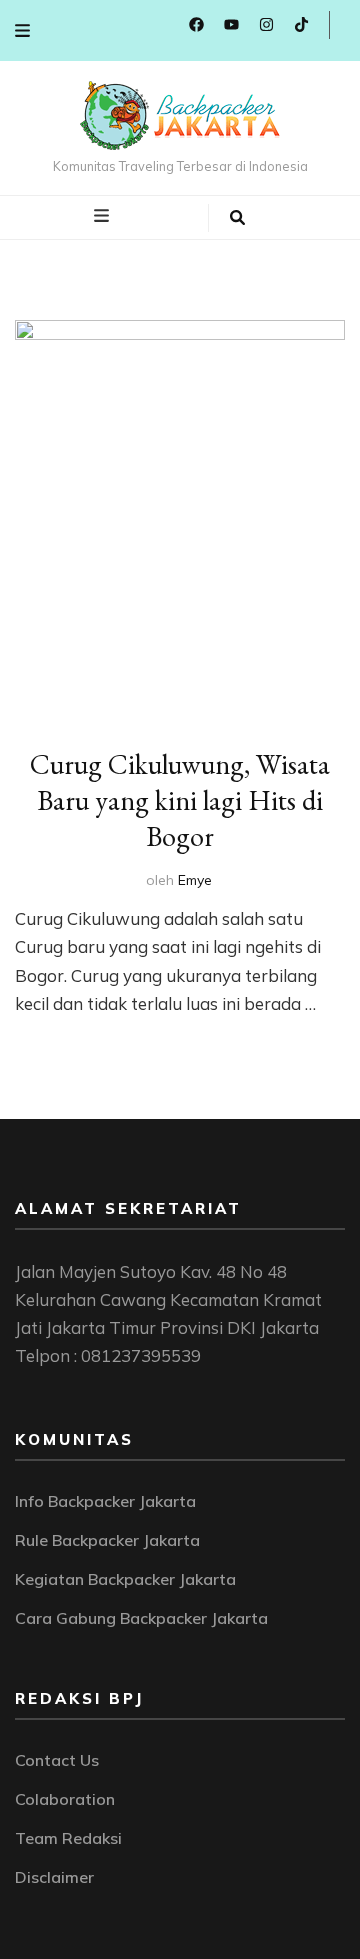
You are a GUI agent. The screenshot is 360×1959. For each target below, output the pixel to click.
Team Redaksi (68, 1838)
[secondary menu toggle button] (22, 30)
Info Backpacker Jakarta (105, 1501)
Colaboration (65, 1799)
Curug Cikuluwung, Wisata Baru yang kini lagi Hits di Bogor (180, 800)
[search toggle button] (237, 218)
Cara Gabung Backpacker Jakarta (141, 1618)
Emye (195, 880)
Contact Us (57, 1760)
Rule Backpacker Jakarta (107, 1540)
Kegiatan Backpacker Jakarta (125, 1579)
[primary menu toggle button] (104, 216)
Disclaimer (54, 1877)
